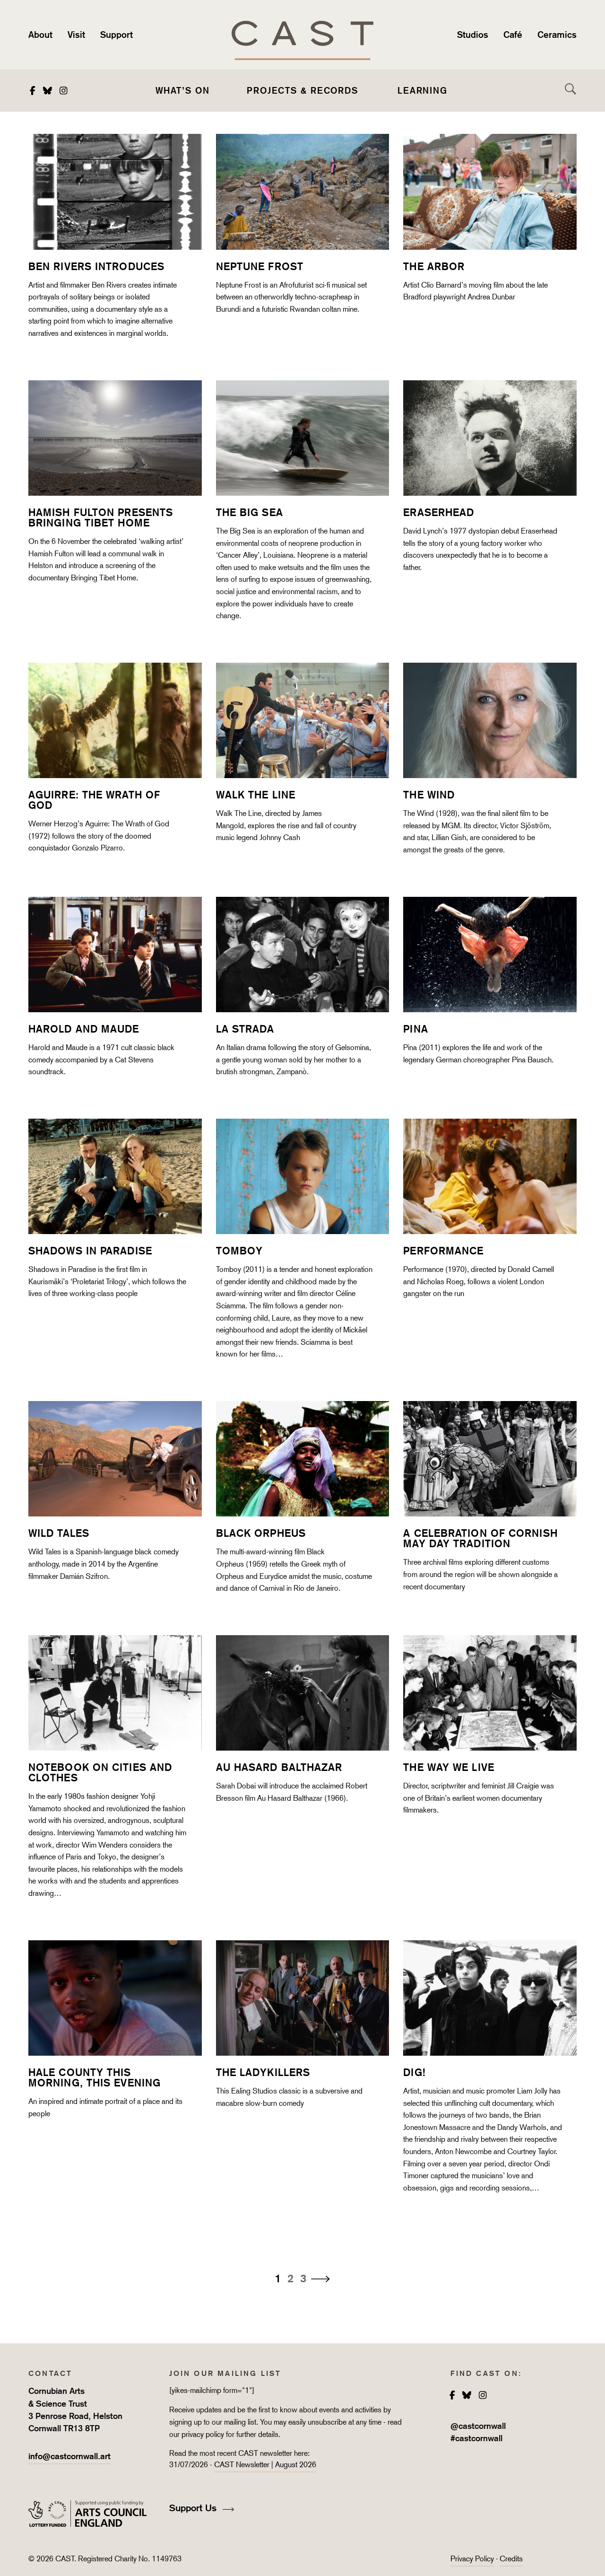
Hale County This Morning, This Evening (95, 2077)
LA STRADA (245, 1029)
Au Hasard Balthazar (279, 1767)
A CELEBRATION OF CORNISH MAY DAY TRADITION (480, 1538)
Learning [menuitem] (423, 90)
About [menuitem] (40, 35)
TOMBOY (240, 1251)
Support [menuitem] (117, 35)
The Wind (429, 795)
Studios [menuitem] (473, 35)
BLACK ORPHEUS (261, 1533)
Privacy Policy (472, 2559)
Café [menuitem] (513, 35)
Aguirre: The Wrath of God (94, 800)
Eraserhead (439, 512)
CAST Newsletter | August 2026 (265, 2465)
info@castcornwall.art (69, 2456)
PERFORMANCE (443, 1251)
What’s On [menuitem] (183, 90)
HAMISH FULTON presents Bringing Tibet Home (101, 517)
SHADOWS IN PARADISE (90, 1251)
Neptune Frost (260, 266)
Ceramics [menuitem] (557, 35)
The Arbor (434, 266)
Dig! (414, 2072)
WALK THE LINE (256, 795)
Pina (415, 1029)
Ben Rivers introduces (96, 266)
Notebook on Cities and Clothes (100, 1772)
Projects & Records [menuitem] (302, 90)
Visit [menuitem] (76, 35)
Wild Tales (59, 1533)
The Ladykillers (263, 2072)
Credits (511, 2559)
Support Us (194, 2508)
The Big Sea (250, 512)
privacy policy (203, 2434)
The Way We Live (449, 1767)
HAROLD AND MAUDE (84, 1029)
